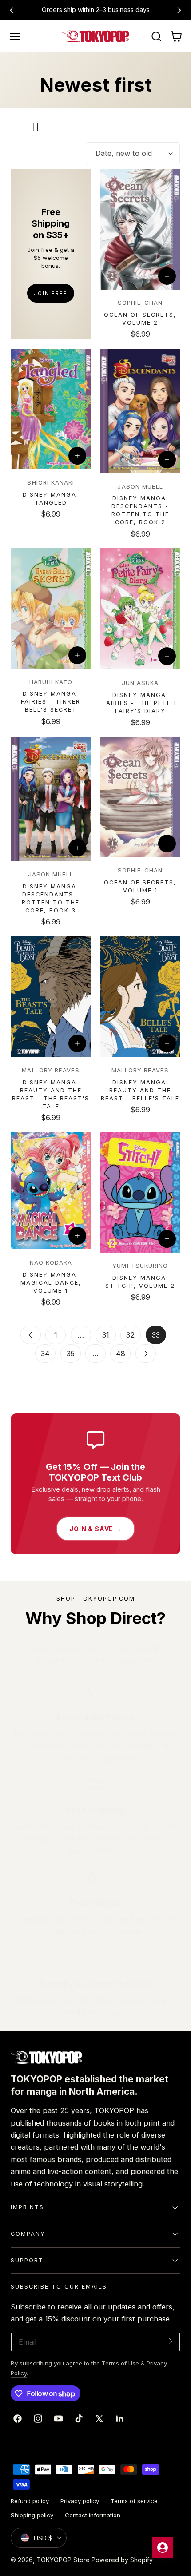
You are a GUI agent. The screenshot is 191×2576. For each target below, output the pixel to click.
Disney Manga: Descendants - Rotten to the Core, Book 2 (140, 510)
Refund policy (30, 2501)
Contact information (93, 2515)
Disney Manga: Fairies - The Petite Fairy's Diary (140, 703)
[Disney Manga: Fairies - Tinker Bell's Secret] (51, 608)
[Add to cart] (167, 276)
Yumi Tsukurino (140, 1266)
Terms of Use (121, 2363)
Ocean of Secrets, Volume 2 (140, 319)
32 (131, 1335)
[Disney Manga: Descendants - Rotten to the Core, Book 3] (51, 799)
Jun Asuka (140, 683)
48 (121, 1354)
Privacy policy (80, 2501)
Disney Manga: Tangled (51, 499)
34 (45, 1354)
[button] (15, 36)
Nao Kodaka (51, 1262)
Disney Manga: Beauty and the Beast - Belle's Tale (140, 1090)
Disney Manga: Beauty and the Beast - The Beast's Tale (51, 1094)
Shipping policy (32, 2515)
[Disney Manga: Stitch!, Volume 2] (140, 1192)
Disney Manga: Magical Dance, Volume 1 (51, 1283)
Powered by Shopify (122, 2560)
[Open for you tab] (163, 2548)
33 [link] (156, 1335)
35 (71, 1354)
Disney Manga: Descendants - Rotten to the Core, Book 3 (51, 898)
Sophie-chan (140, 303)
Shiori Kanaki (51, 482)
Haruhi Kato (51, 682)
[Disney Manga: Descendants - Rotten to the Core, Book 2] (140, 411)
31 (106, 1335)
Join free (51, 293)
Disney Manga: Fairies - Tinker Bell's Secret (51, 702)
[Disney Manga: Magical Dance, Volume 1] (51, 1191)
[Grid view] (16, 127)
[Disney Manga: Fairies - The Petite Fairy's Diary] (140, 609)
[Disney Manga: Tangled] (51, 409)
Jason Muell (140, 486)
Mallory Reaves (51, 1070)
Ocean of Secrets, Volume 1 (140, 886)
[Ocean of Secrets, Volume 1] (140, 797)
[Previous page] (31, 1335)
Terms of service (134, 2501)
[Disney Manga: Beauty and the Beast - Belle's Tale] (140, 997)
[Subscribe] (169, 2341)
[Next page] (146, 1354)
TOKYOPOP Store (63, 2560)
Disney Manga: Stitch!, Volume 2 (140, 1282)
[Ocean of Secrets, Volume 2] (140, 229)
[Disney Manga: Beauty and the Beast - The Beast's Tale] (51, 997)
